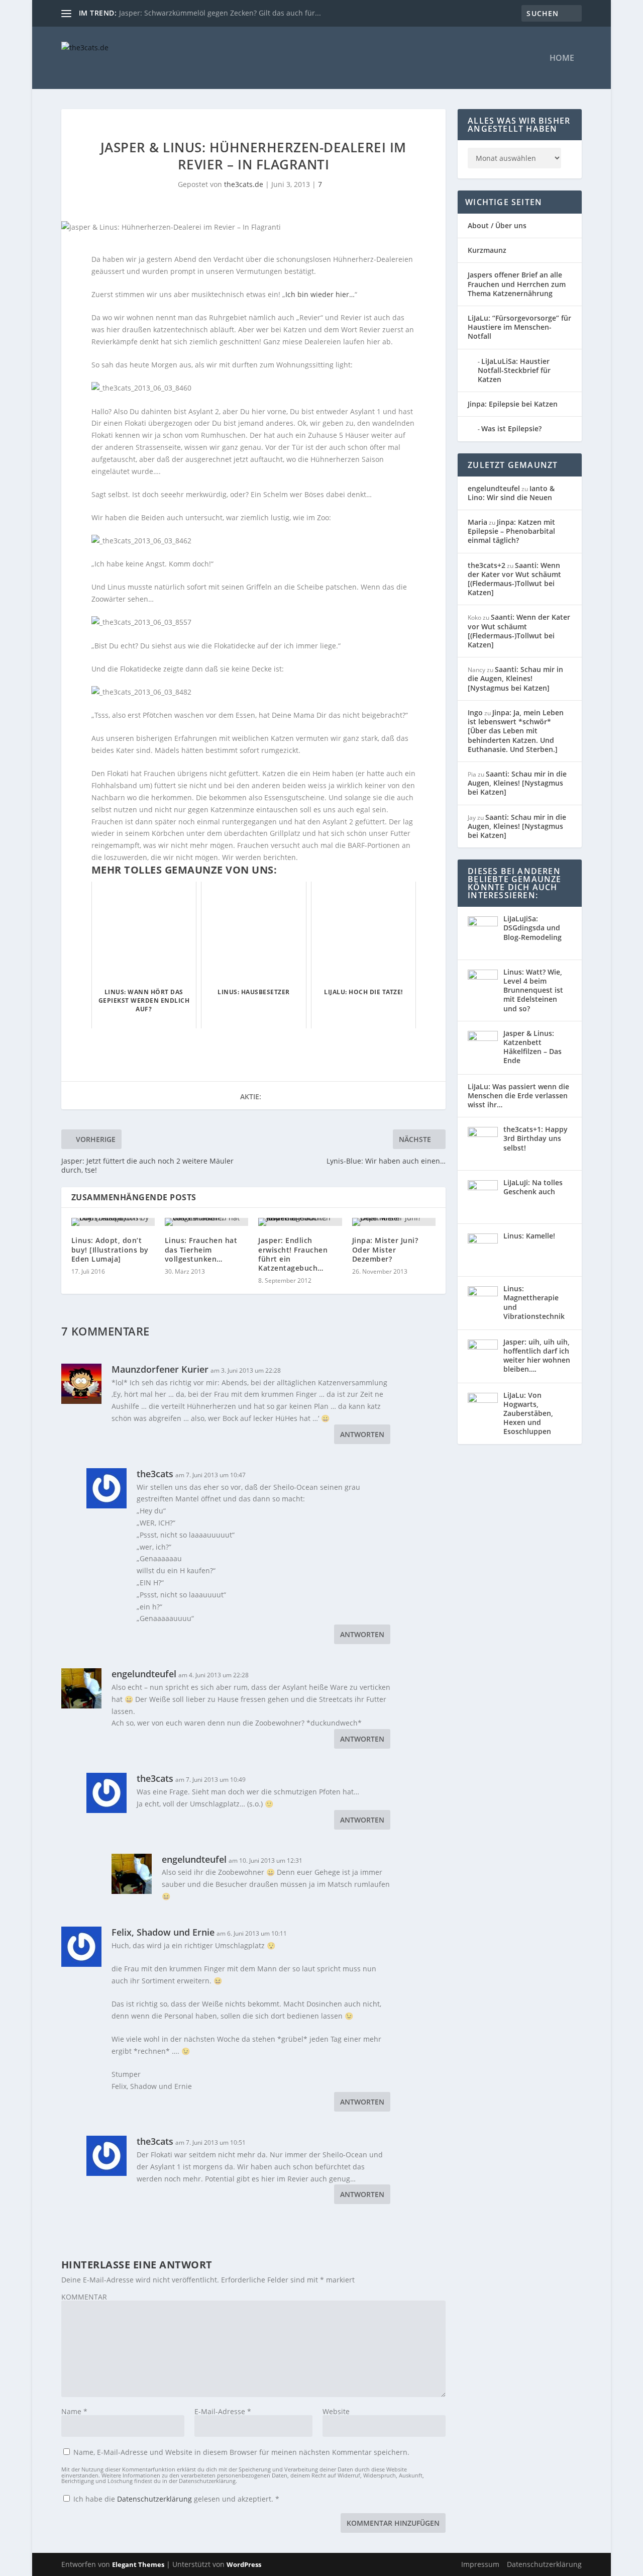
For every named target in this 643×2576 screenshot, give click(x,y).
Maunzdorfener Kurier (160, 1369)
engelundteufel (144, 1674)
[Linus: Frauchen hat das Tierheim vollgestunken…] (206, 1222)
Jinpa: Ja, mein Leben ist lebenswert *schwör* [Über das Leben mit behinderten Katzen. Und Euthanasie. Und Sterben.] (516, 731)
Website (336, 2411)
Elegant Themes (138, 2564)
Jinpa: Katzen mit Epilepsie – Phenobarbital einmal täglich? (511, 531)
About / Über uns (497, 225)
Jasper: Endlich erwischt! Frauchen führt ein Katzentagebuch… (293, 1254)
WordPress (244, 2564)
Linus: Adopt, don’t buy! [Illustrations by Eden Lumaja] (110, 1249)
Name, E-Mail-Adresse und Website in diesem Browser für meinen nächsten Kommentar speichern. (241, 2452)
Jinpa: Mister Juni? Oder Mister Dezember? (385, 1249)
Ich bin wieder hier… (320, 294)
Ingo (475, 712)
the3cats (155, 1474)
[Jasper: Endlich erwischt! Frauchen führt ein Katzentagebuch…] (300, 1222)
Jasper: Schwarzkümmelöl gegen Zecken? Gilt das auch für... (220, 13)
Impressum (480, 2564)
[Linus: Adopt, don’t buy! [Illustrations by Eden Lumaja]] (113, 1222)
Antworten (362, 1434)
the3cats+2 (487, 565)
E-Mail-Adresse (223, 2411)
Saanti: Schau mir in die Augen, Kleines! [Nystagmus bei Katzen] (515, 678)
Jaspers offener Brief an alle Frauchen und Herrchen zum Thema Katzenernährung (517, 284)
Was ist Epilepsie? (511, 428)
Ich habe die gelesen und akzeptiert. (176, 2499)
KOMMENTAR (84, 2297)
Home (562, 59)
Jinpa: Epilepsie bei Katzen (513, 404)
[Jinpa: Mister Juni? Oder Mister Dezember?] (394, 1222)
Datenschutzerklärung (155, 2499)
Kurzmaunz (487, 250)
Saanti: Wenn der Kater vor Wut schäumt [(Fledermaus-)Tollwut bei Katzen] (514, 579)
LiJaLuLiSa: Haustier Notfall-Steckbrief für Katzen (514, 370)
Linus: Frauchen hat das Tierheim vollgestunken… (201, 1249)
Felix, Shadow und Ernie (163, 1932)
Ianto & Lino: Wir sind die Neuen (511, 493)
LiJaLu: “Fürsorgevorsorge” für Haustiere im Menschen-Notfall (519, 327)
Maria (477, 522)
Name (74, 2411)
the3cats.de (244, 184)
